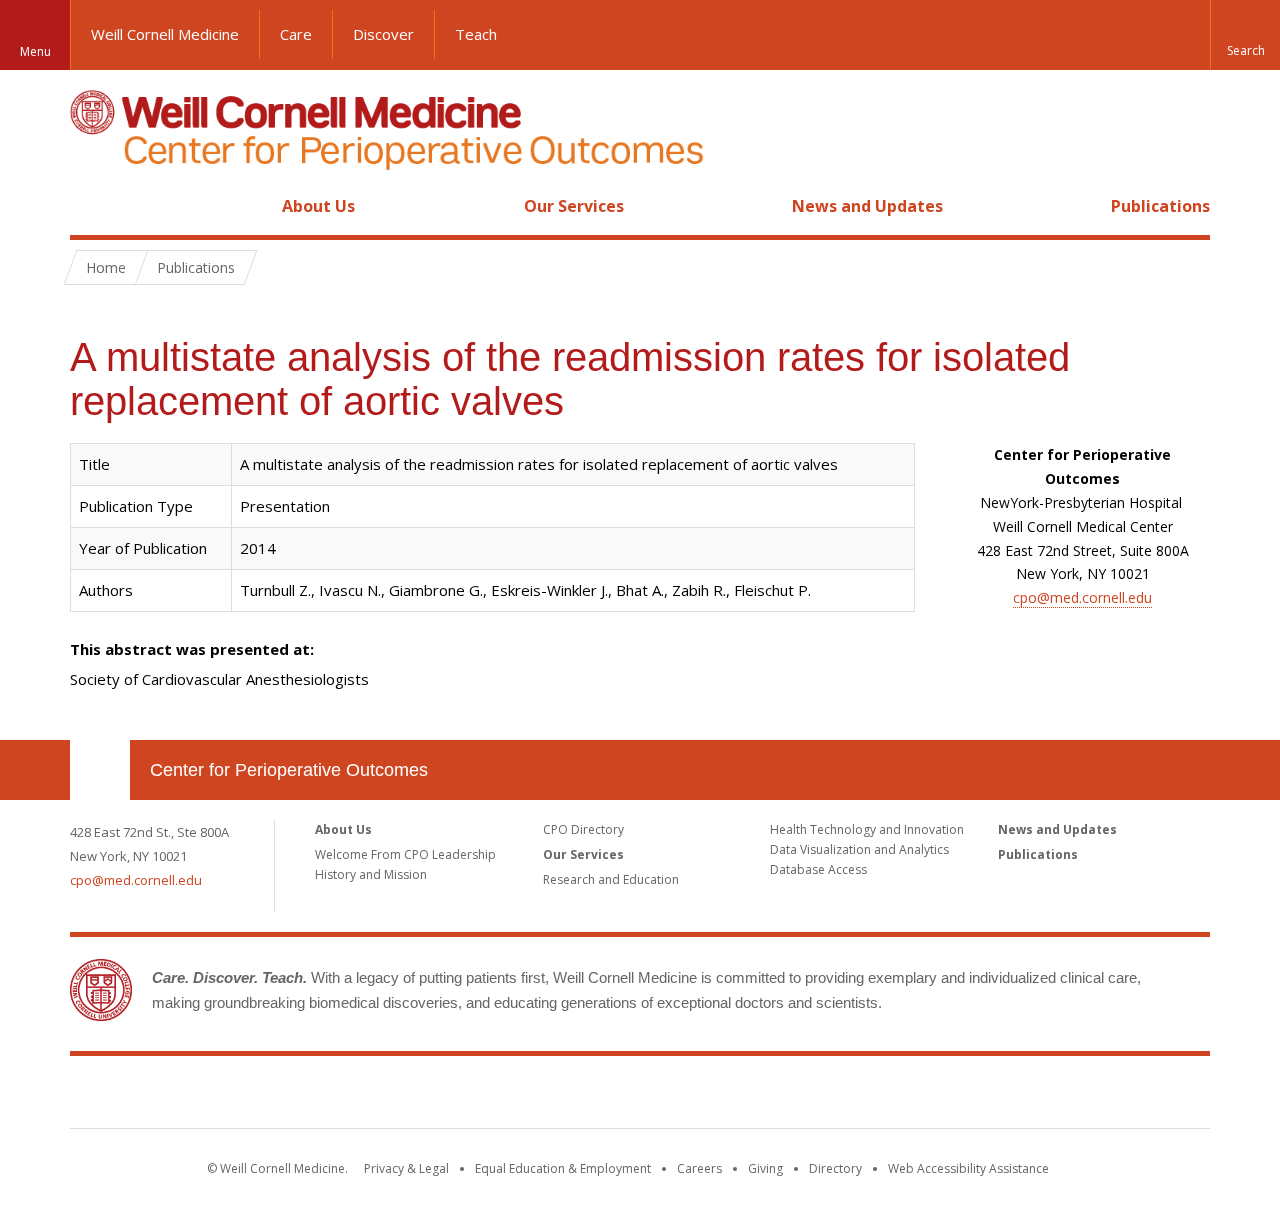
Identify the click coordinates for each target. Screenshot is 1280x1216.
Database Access (818, 869)
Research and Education (611, 879)
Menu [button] (35, 51)
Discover (383, 34)
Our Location (100, 770)
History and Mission (371, 874)
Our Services (574, 206)
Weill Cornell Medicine (165, 34)
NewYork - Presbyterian (807, 1096)
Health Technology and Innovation (867, 829)
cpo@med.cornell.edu (1082, 597)
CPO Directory (583, 829)
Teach (476, 34)
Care (296, 34)
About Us (318, 206)
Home (92, 206)
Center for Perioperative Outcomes (289, 770)
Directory (835, 1168)
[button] (1245, 35)
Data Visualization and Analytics (859, 849)
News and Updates (867, 206)
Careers (699, 1168)
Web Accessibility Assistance (968, 1168)
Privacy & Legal (406, 1168)
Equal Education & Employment (563, 1168)
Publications (1160, 206)
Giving (765, 1168)
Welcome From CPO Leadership (405, 854)
